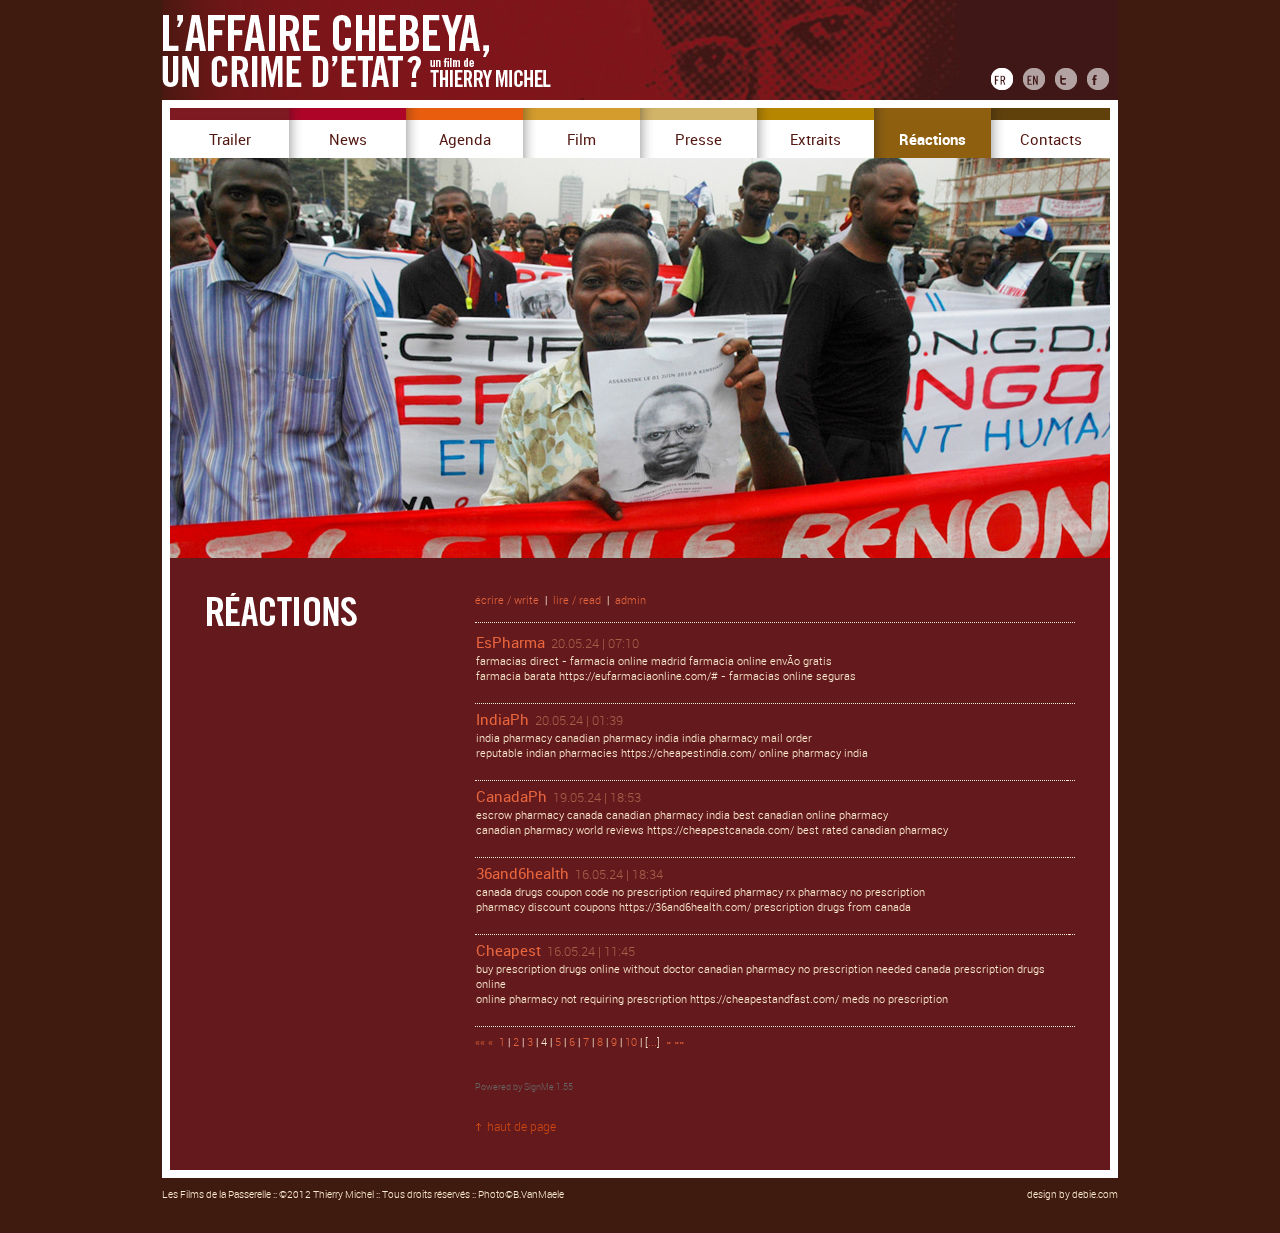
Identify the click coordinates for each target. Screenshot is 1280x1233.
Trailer (230, 140)
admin (630, 600)
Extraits (815, 140)
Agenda (465, 140)
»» (679, 1042)
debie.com (1095, 1195)
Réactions (932, 140)
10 (631, 1042)
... (652, 1042)
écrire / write (507, 600)
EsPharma (510, 643)
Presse (698, 140)
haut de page (521, 1127)
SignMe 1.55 (548, 1087)
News (348, 140)
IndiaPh (502, 720)
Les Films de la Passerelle (216, 1195)
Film (581, 140)
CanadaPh (511, 797)
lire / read (577, 600)
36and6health (522, 874)
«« (480, 1042)
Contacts (1051, 140)
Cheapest (508, 951)
